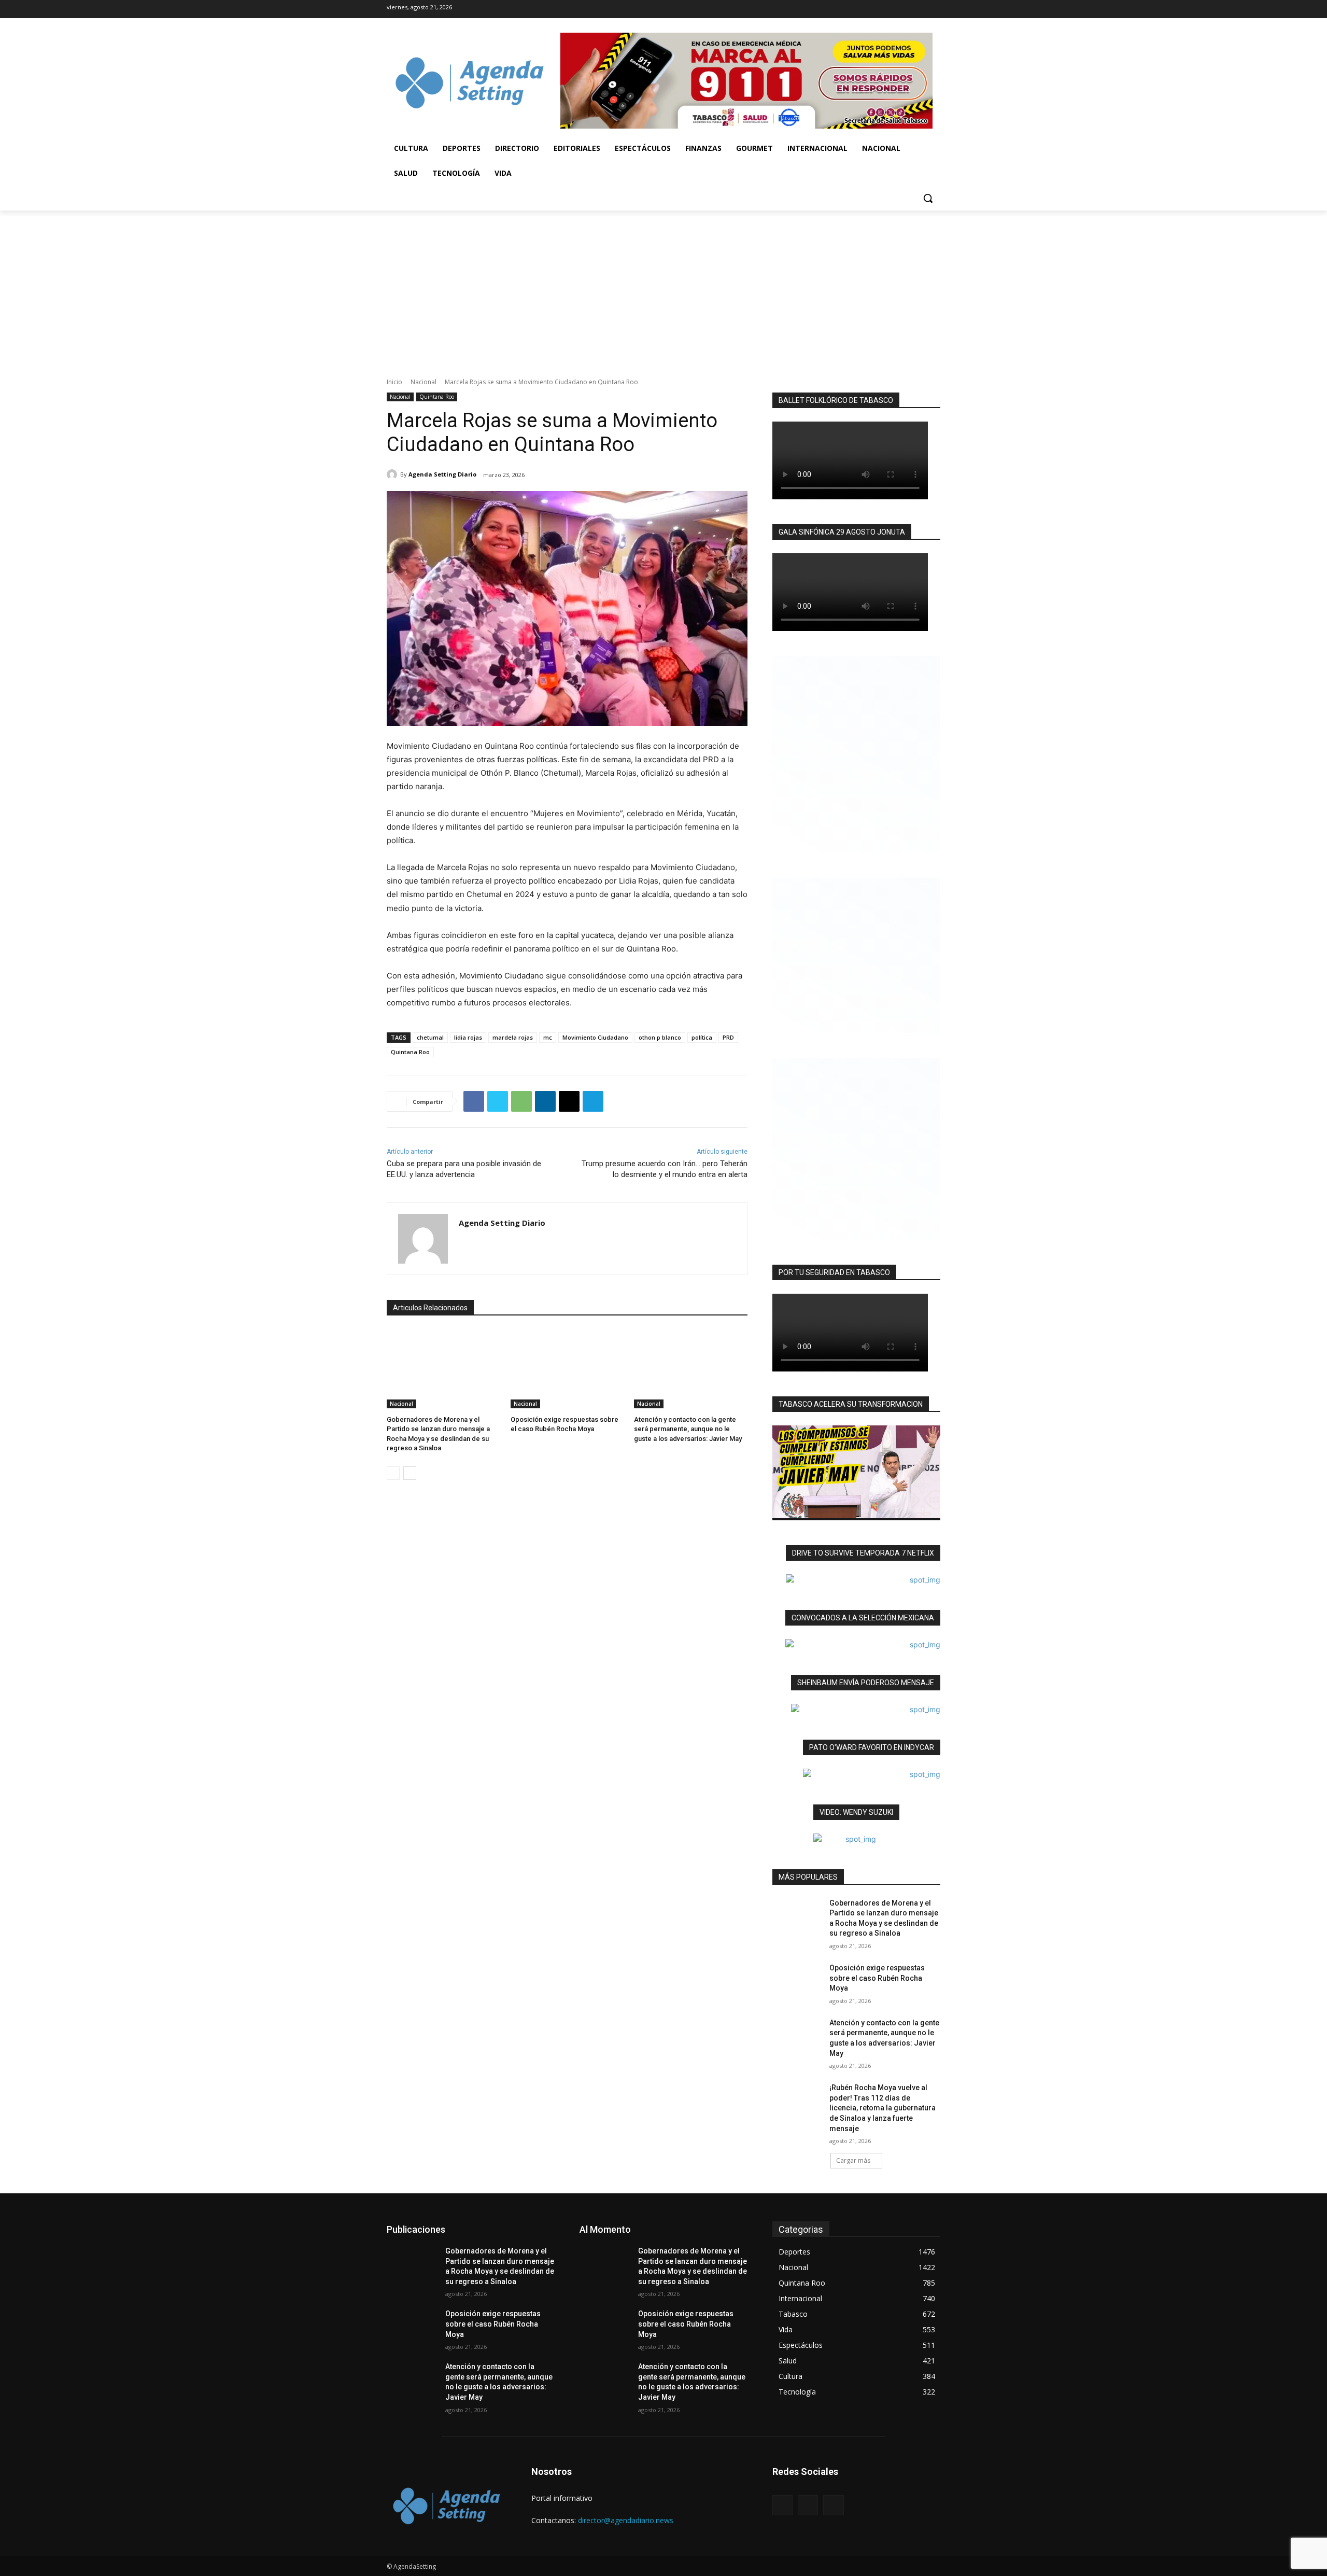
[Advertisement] (663, 288)
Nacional (423, 382)
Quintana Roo (437, 397)
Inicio (394, 382)
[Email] (569, 1101)
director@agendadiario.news (626, 2520)
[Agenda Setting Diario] (393, 474)
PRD (728, 1037)
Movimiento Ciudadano (595, 1037)
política (702, 1037)
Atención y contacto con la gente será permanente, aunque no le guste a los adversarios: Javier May (688, 1429)
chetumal (430, 1037)
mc (548, 1037)
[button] (928, 198)
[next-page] (410, 1473)
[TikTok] (896, 9)
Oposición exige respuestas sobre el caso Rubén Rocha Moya (877, 1978)
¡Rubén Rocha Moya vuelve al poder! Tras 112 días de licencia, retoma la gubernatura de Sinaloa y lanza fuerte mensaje (883, 2108)
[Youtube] (933, 9)
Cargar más (853, 2160)
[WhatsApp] (521, 1101)
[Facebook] (877, 9)
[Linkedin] (545, 1101)
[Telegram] (593, 1101)
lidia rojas (468, 1037)
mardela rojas (513, 1037)
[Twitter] (914, 9)
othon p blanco (660, 1037)
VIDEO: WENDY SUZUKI (856, 1812)
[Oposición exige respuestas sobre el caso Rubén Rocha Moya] (567, 1369)
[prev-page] (393, 1473)
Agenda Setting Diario (442, 474)
